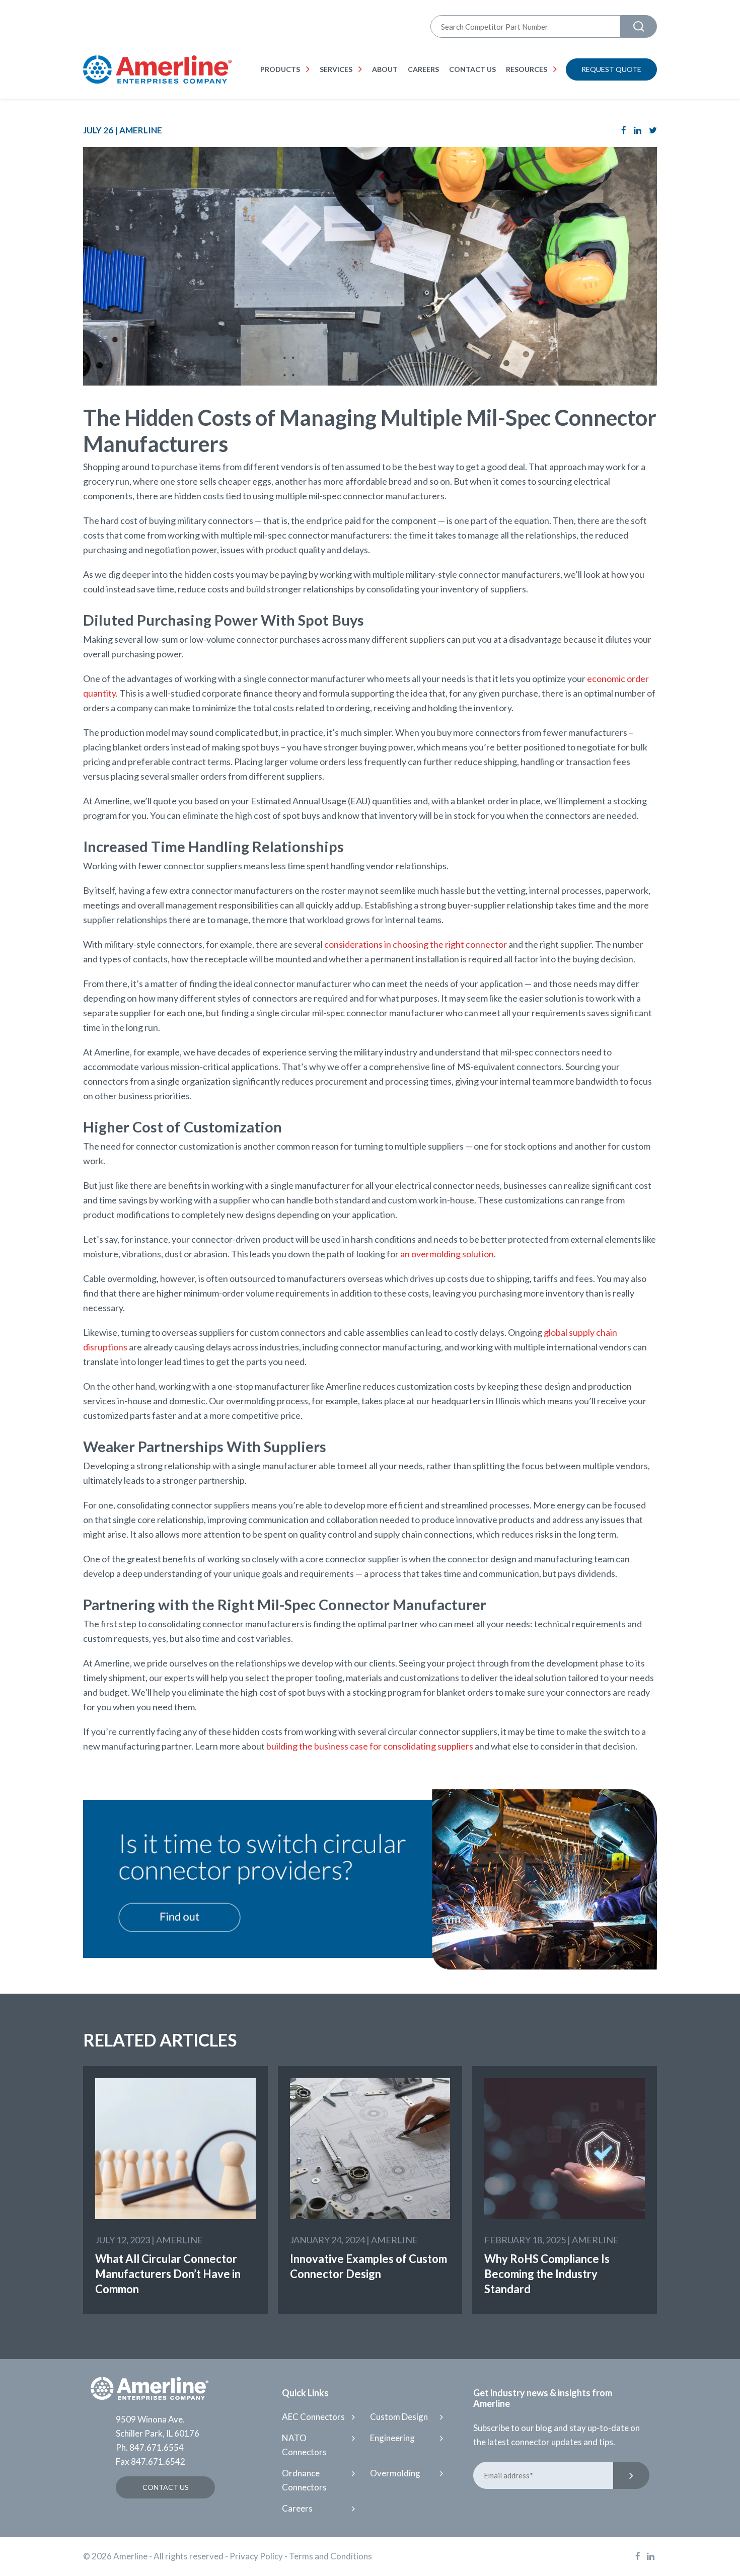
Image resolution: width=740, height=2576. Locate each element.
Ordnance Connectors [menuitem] (304, 2480)
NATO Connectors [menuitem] (304, 2445)
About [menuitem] (385, 69)
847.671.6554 (157, 2447)
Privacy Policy (256, 2556)
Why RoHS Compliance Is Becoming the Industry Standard (547, 2274)
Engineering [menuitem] (392, 2438)
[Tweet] (653, 130)
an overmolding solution (447, 1254)
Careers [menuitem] (423, 69)
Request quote (611, 69)
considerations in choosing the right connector (416, 944)
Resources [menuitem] (527, 69)
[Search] (639, 26)
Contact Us (166, 2487)
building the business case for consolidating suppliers (370, 1746)
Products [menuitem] (280, 69)
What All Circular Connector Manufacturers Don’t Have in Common (168, 2274)
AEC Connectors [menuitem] (313, 2417)
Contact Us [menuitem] (472, 69)
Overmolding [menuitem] (395, 2473)
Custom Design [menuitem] (399, 2417)
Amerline (141, 130)
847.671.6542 (158, 2461)
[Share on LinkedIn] (638, 130)
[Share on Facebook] (624, 130)
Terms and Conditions (330, 2556)
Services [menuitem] (336, 69)
